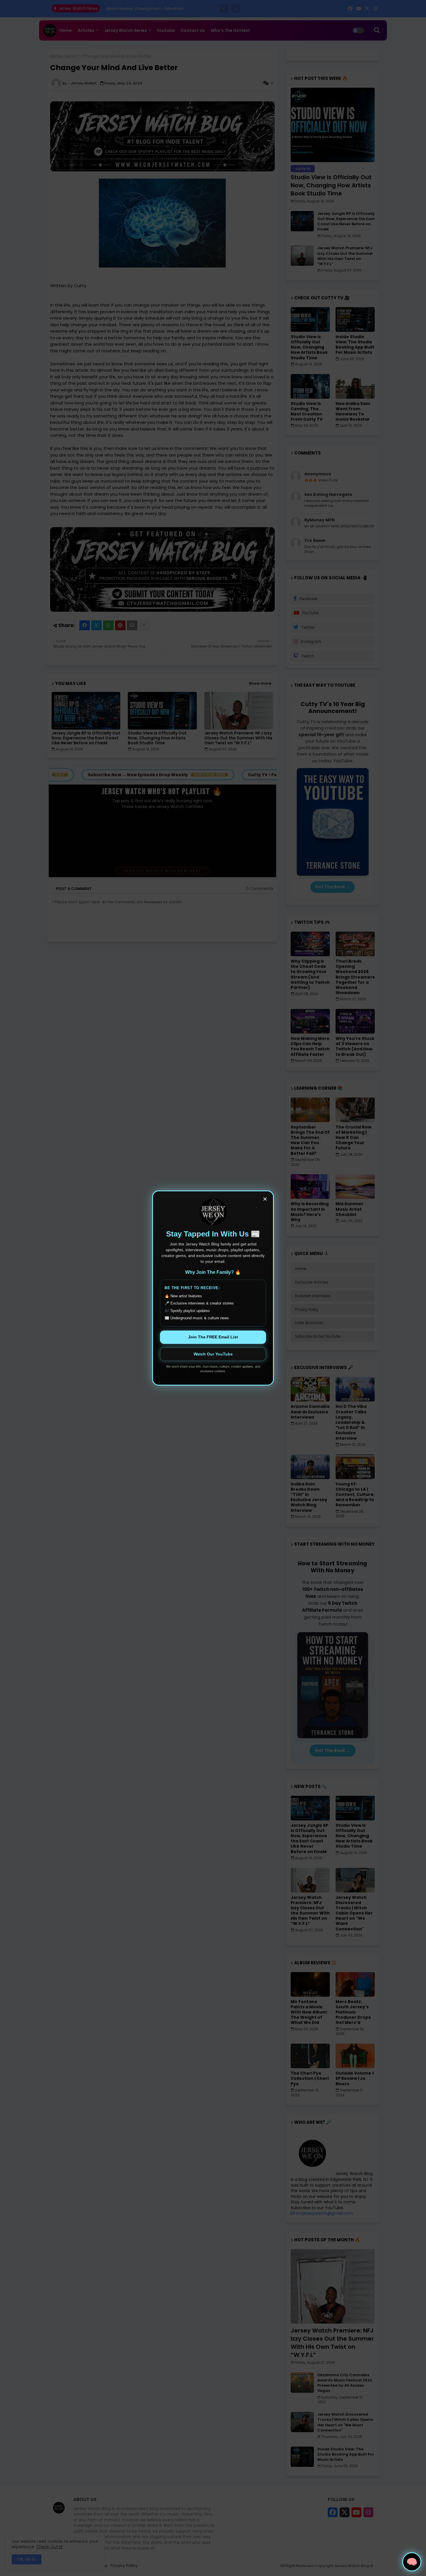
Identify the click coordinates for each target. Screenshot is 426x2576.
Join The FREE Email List (213, 1337)
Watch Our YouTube (213, 1354)
